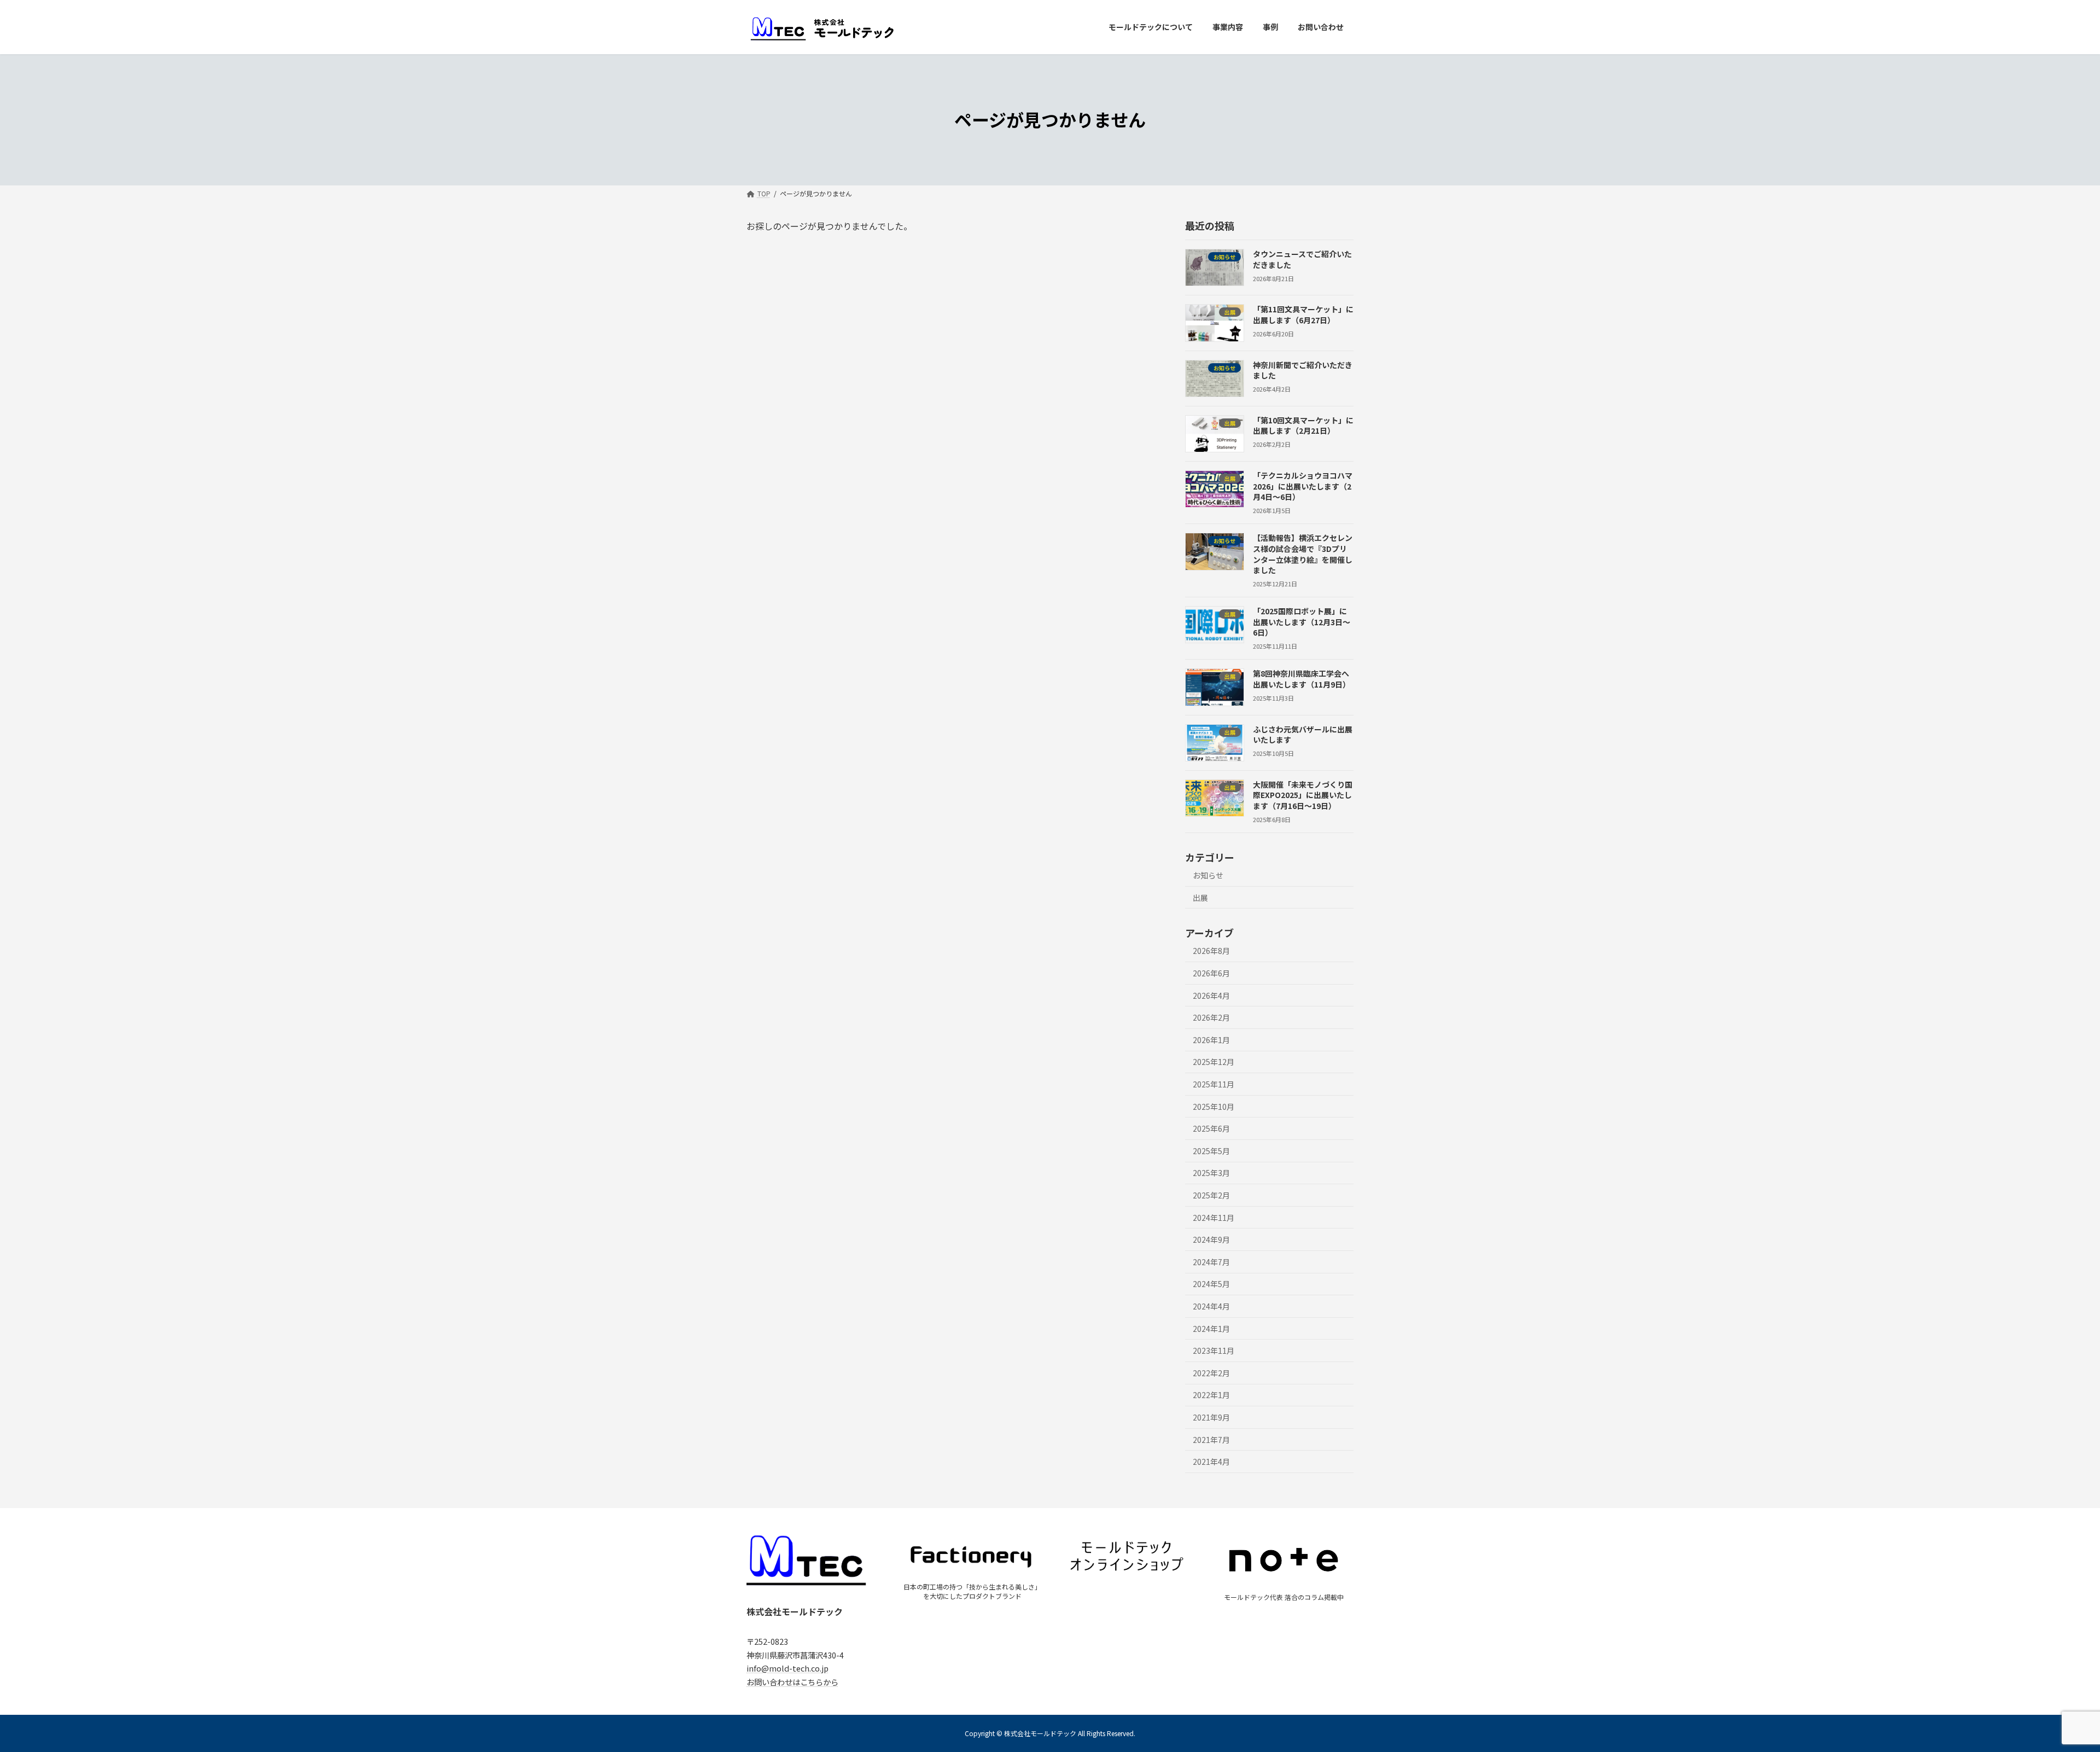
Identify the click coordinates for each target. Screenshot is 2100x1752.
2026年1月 (1211, 1039)
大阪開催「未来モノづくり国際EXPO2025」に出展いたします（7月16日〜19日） (1303, 794)
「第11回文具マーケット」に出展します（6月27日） (1303, 315)
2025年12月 (1214, 1062)
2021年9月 (1211, 1417)
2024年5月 (1211, 1284)
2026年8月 (1211, 951)
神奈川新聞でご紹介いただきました (1303, 370)
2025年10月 (1214, 1106)
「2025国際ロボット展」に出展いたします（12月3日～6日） (1302, 622)
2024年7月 (1211, 1261)
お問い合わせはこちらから (792, 1681)
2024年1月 (1211, 1328)
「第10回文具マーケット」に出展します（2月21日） (1303, 425)
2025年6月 (1211, 1128)
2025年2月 (1211, 1195)
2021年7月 (1211, 1439)
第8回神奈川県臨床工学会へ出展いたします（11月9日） (1302, 679)
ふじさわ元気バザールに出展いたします (1303, 734)
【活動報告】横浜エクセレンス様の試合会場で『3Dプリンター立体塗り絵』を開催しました (1303, 554)
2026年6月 (1211, 973)
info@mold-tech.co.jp (787, 1668)
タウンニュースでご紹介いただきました (1302, 259)
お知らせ (1208, 875)
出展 (1200, 897)
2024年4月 (1211, 1306)
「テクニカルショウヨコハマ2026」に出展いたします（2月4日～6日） (1303, 486)
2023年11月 (1214, 1351)
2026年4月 (1211, 995)
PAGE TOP (2046, 1689)
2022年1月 (1211, 1395)
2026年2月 (1211, 1017)
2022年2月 (1211, 1372)
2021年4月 (1211, 1462)
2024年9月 (1211, 1239)
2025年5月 (1211, 1150)
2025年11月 (1214, 1084)
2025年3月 (1211, 1173)
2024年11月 (1214, 1217)
